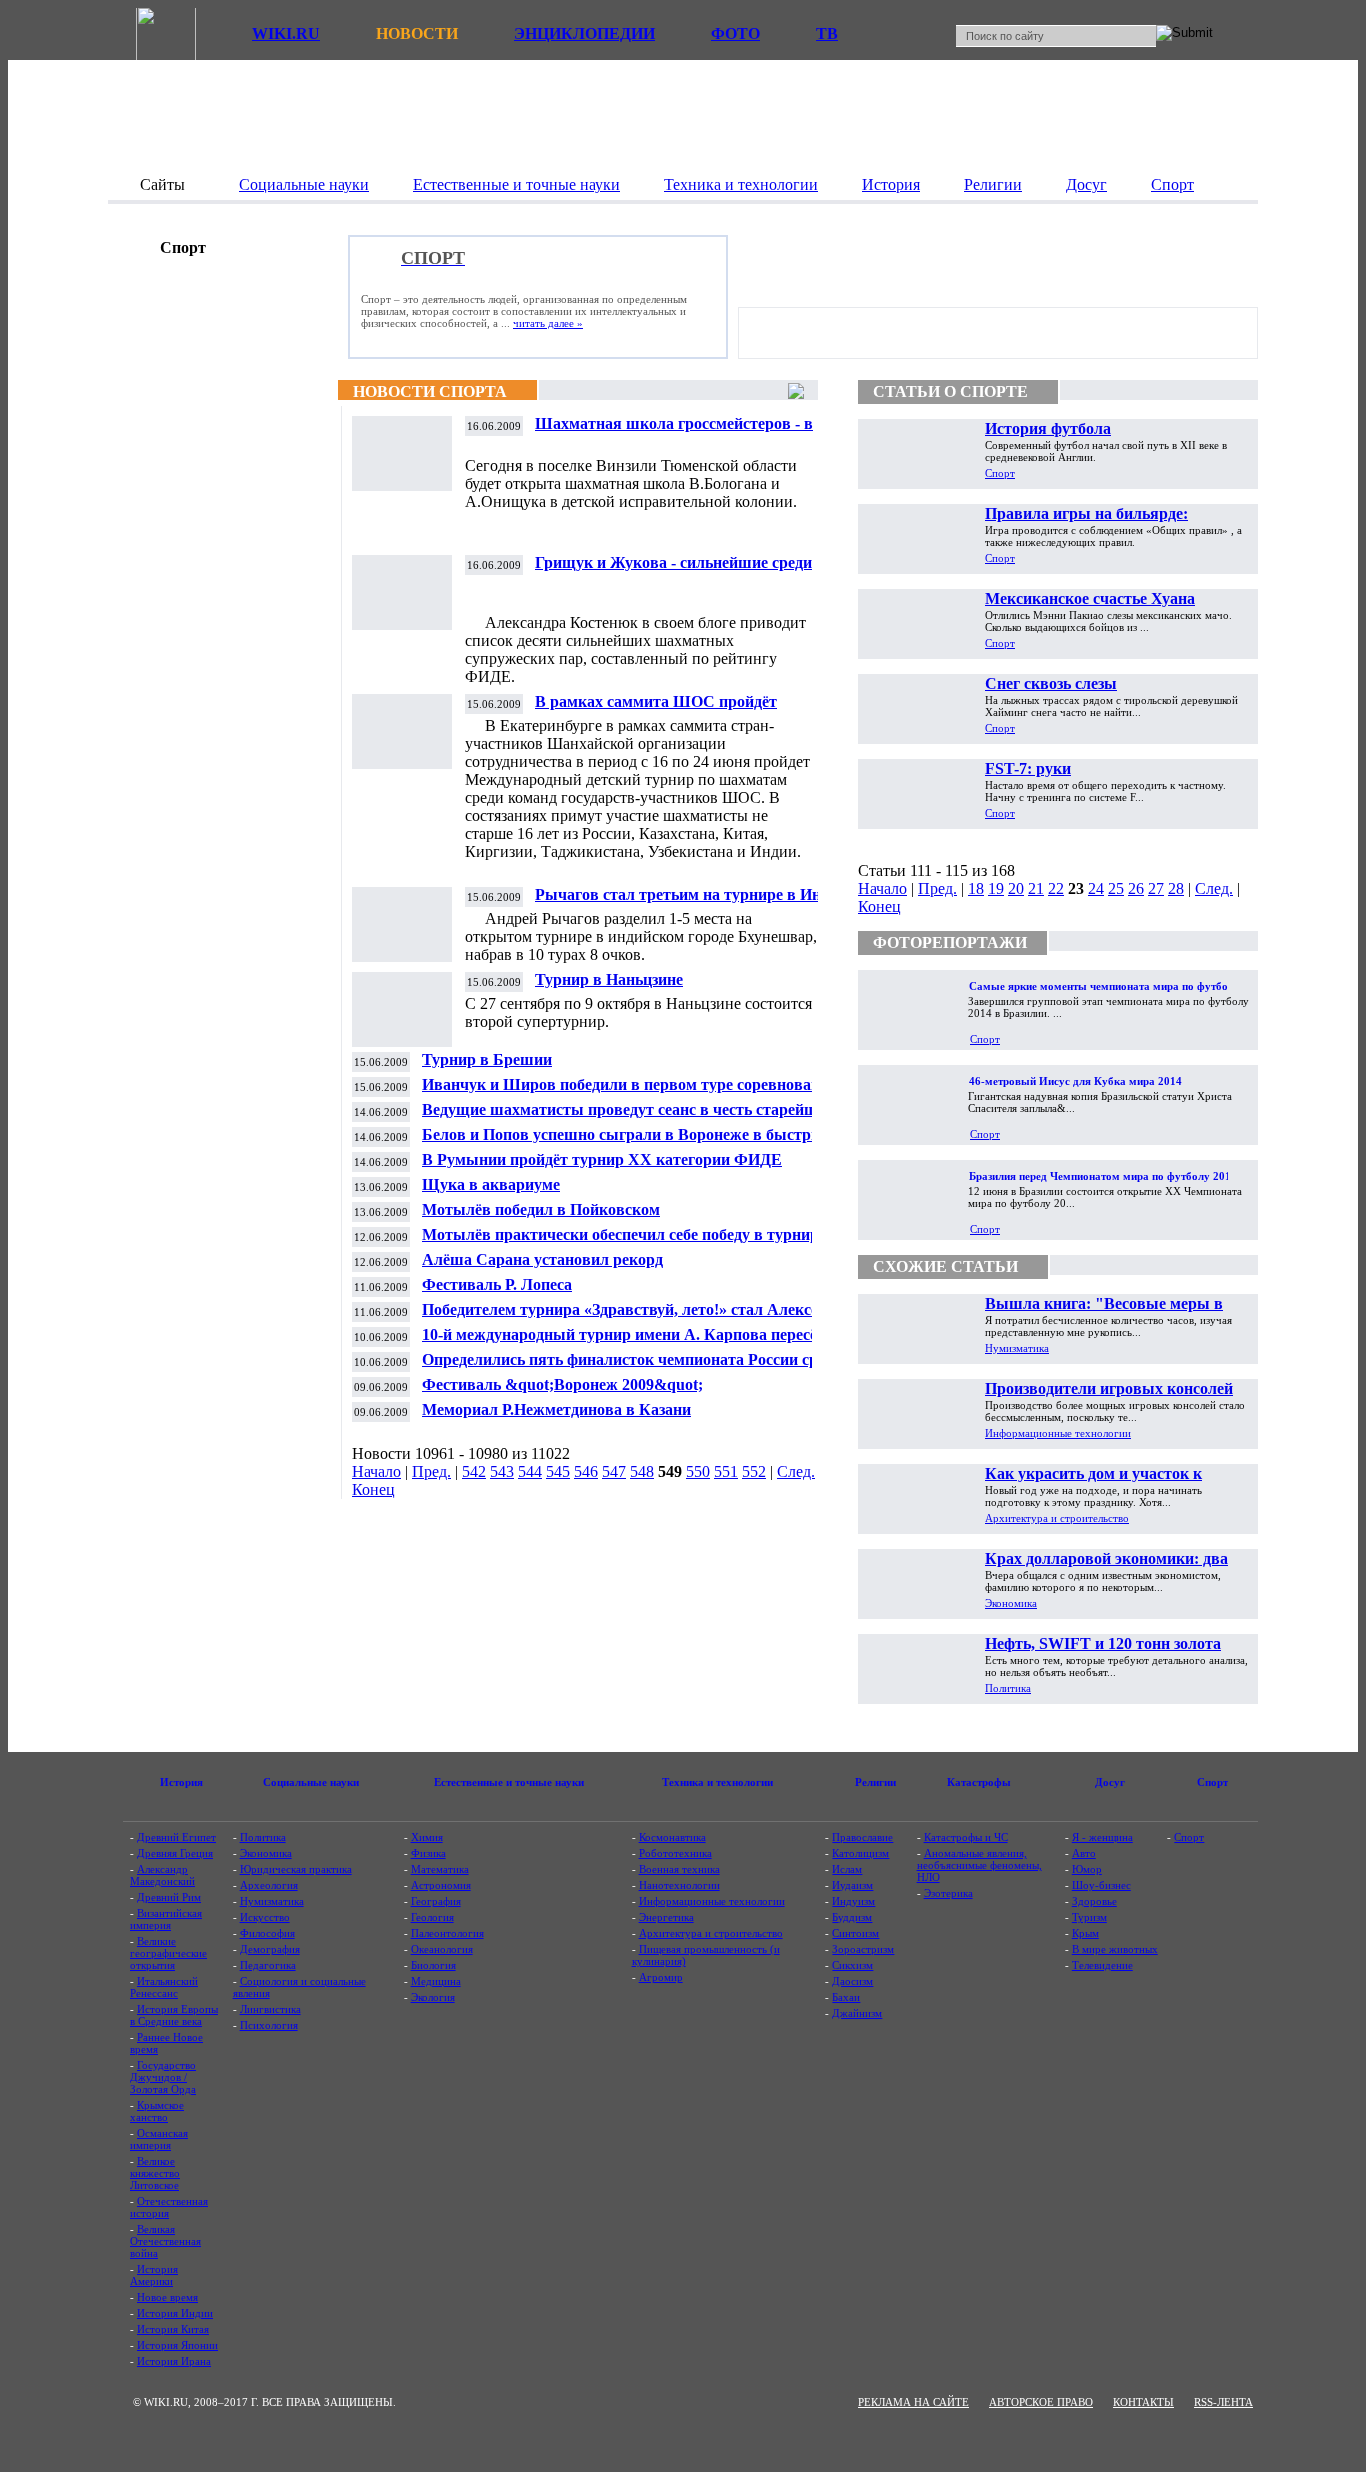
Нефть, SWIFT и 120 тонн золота (1103, 1643)
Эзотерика (948, 1893)
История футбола (1048, 428)
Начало (376, 1471)
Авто (1084, 1853)
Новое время (167, 2297)
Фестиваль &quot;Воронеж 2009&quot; (562, 1384)
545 (558, 1471)
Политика (1008, 1688)
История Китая (173, 2329)
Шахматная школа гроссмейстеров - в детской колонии (674, 431)
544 (530, 1471)
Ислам (847, 1869)
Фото (735, 33)
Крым (1085, 1933)
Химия (427, 1837)
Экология (433, 1997)
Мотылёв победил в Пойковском (541, 1209)
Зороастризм (863, 1949)
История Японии (177, 2345)
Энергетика (666, 1917)
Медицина (436, 1981)
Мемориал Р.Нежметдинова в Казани (556, 1409)
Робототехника (675, 1853)
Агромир (661, 1977)
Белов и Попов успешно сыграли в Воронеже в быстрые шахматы (626, 1142)
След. (796, 1471)
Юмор (1087, 1869)
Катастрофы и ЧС (966, 1837)
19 (996, 888)
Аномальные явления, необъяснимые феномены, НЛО (979, 1865)
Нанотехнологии (679, 1885)
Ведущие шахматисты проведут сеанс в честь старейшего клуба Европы (631, 1117)
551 (726, 1471)
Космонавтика (672, 1837)
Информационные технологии (1058, 1433)
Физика (428, 1853)
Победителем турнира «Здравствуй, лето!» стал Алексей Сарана (624, 1317)
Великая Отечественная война (165, 2241)
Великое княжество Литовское (155, 2173)
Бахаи (846, 1997)
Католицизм (860, 1853)
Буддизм (852, 1917)
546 (586, 1471)
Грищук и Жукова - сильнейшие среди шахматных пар (673, 570)
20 (1016, 888)
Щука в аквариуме (491, 1184)
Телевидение (1102, 1965)
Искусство (265, 1917)
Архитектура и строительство (1057, 1518)
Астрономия (441, 1885)
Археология (269, 1885)
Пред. (431, 1471)
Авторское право (1041, 2402)
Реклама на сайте (913, 2402)
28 (1176, 888)
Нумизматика (1017, 1348)
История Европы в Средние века (174, 2015)
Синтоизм (855, 1933)
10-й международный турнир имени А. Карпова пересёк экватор (624, 1342)
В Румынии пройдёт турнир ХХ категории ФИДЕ (602, 1159)
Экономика (1011, 1603)
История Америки (154, 2275)
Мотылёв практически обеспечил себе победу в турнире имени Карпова (624, 1242)
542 (474, 1471)
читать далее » (548, 323)
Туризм (1089, 1917)
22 (1056, 888)
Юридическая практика (296, 1869)
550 (698, 1471)
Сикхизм (852, 1965)
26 (1136, 888)
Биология (433, 1965)
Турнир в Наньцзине (609, 979)
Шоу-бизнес (1101, 1885)
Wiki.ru (286, 33)
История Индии (175, 2313)
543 (502, 1471)
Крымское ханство (157, 2111)
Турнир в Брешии (487, 1059)
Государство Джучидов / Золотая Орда (163, 2077)
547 (614, 1471)
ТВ (827, 33)
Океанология (442, 1949)
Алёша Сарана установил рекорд (542, 1259)
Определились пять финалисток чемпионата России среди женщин (632, 1367)
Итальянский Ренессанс (164, 1987)
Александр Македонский (162, 1875)
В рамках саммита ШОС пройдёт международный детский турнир (656, 709)
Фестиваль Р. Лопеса (497, 1284)
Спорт (1000, 473)
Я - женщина (1102, 1837)
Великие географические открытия (168, 1953)
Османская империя (159, 2139)
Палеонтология (447, 1933)
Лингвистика (270, 2009)
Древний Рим (169, 1897)
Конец (373, 1489)
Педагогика (268, 1965)
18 (976, 888)
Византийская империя (166, 1919)
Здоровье (1094, 1901)
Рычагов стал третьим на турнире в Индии (691, 894)
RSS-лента (1223, 2402)
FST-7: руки (1028, 768)
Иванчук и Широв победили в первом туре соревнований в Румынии (636, 1092)
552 (754, 1471)
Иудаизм (852, 1885)
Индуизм (853, 1901)
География (436, 1901)
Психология (269, 2025)
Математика (440, 1869)
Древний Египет (176, 1837)
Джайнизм (857, 2013)
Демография (270, 1949)
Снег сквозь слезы (1051, 683)
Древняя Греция (175, 1853)
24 (1096, 888)
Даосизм (852, 1981)
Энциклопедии (584, 33)
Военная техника (679, 1869)
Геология (432, 1917)
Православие (862, 1837)
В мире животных (1115, 1949)
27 (1156, 888)
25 (1116, 888)
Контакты (1143, 2402)
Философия (267, 1933)
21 (1036, 888)
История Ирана (174, 2361)
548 (642, 1471)
